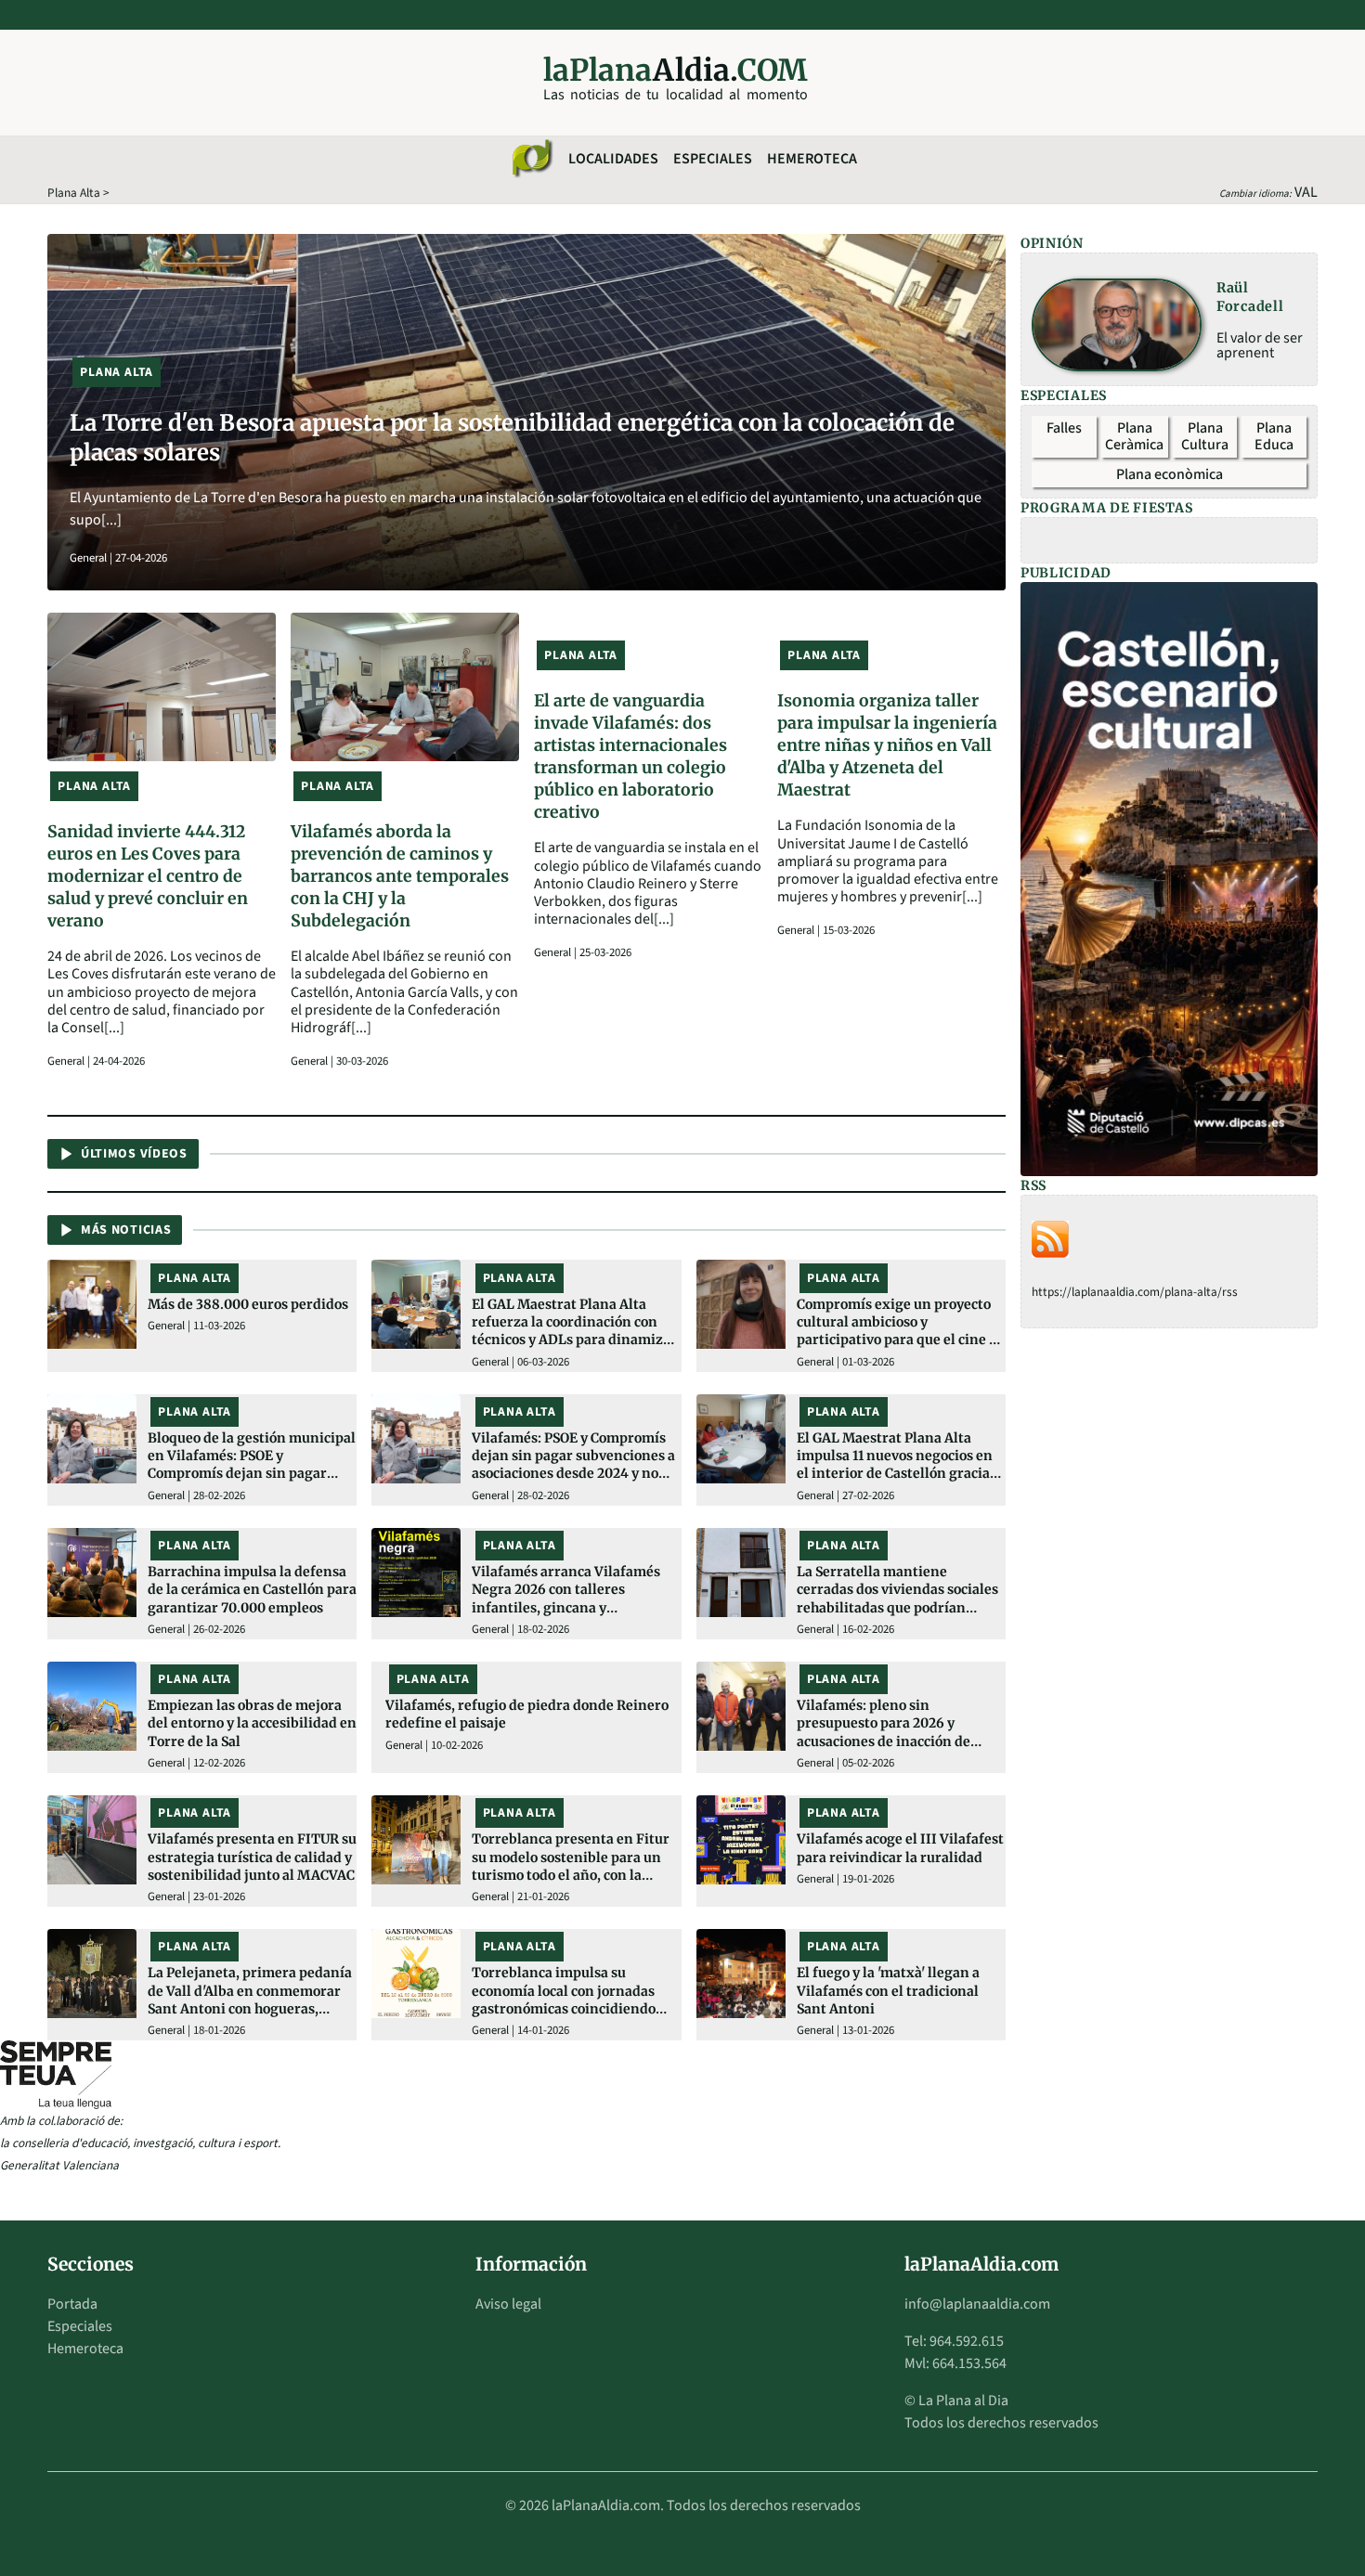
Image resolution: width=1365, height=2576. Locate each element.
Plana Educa (1274, 436)
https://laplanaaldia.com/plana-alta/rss (1135, 1292)
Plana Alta (74, 193)
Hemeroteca (812, 159)
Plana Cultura (1205, 436)
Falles (1064, 428)
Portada (72, 2304)
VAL (1306, 192)
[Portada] (531, 159)
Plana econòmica (1170, 474)
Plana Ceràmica (1134, 436)
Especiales (713, 159)
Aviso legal (508, 2304)
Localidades (613, 159)
